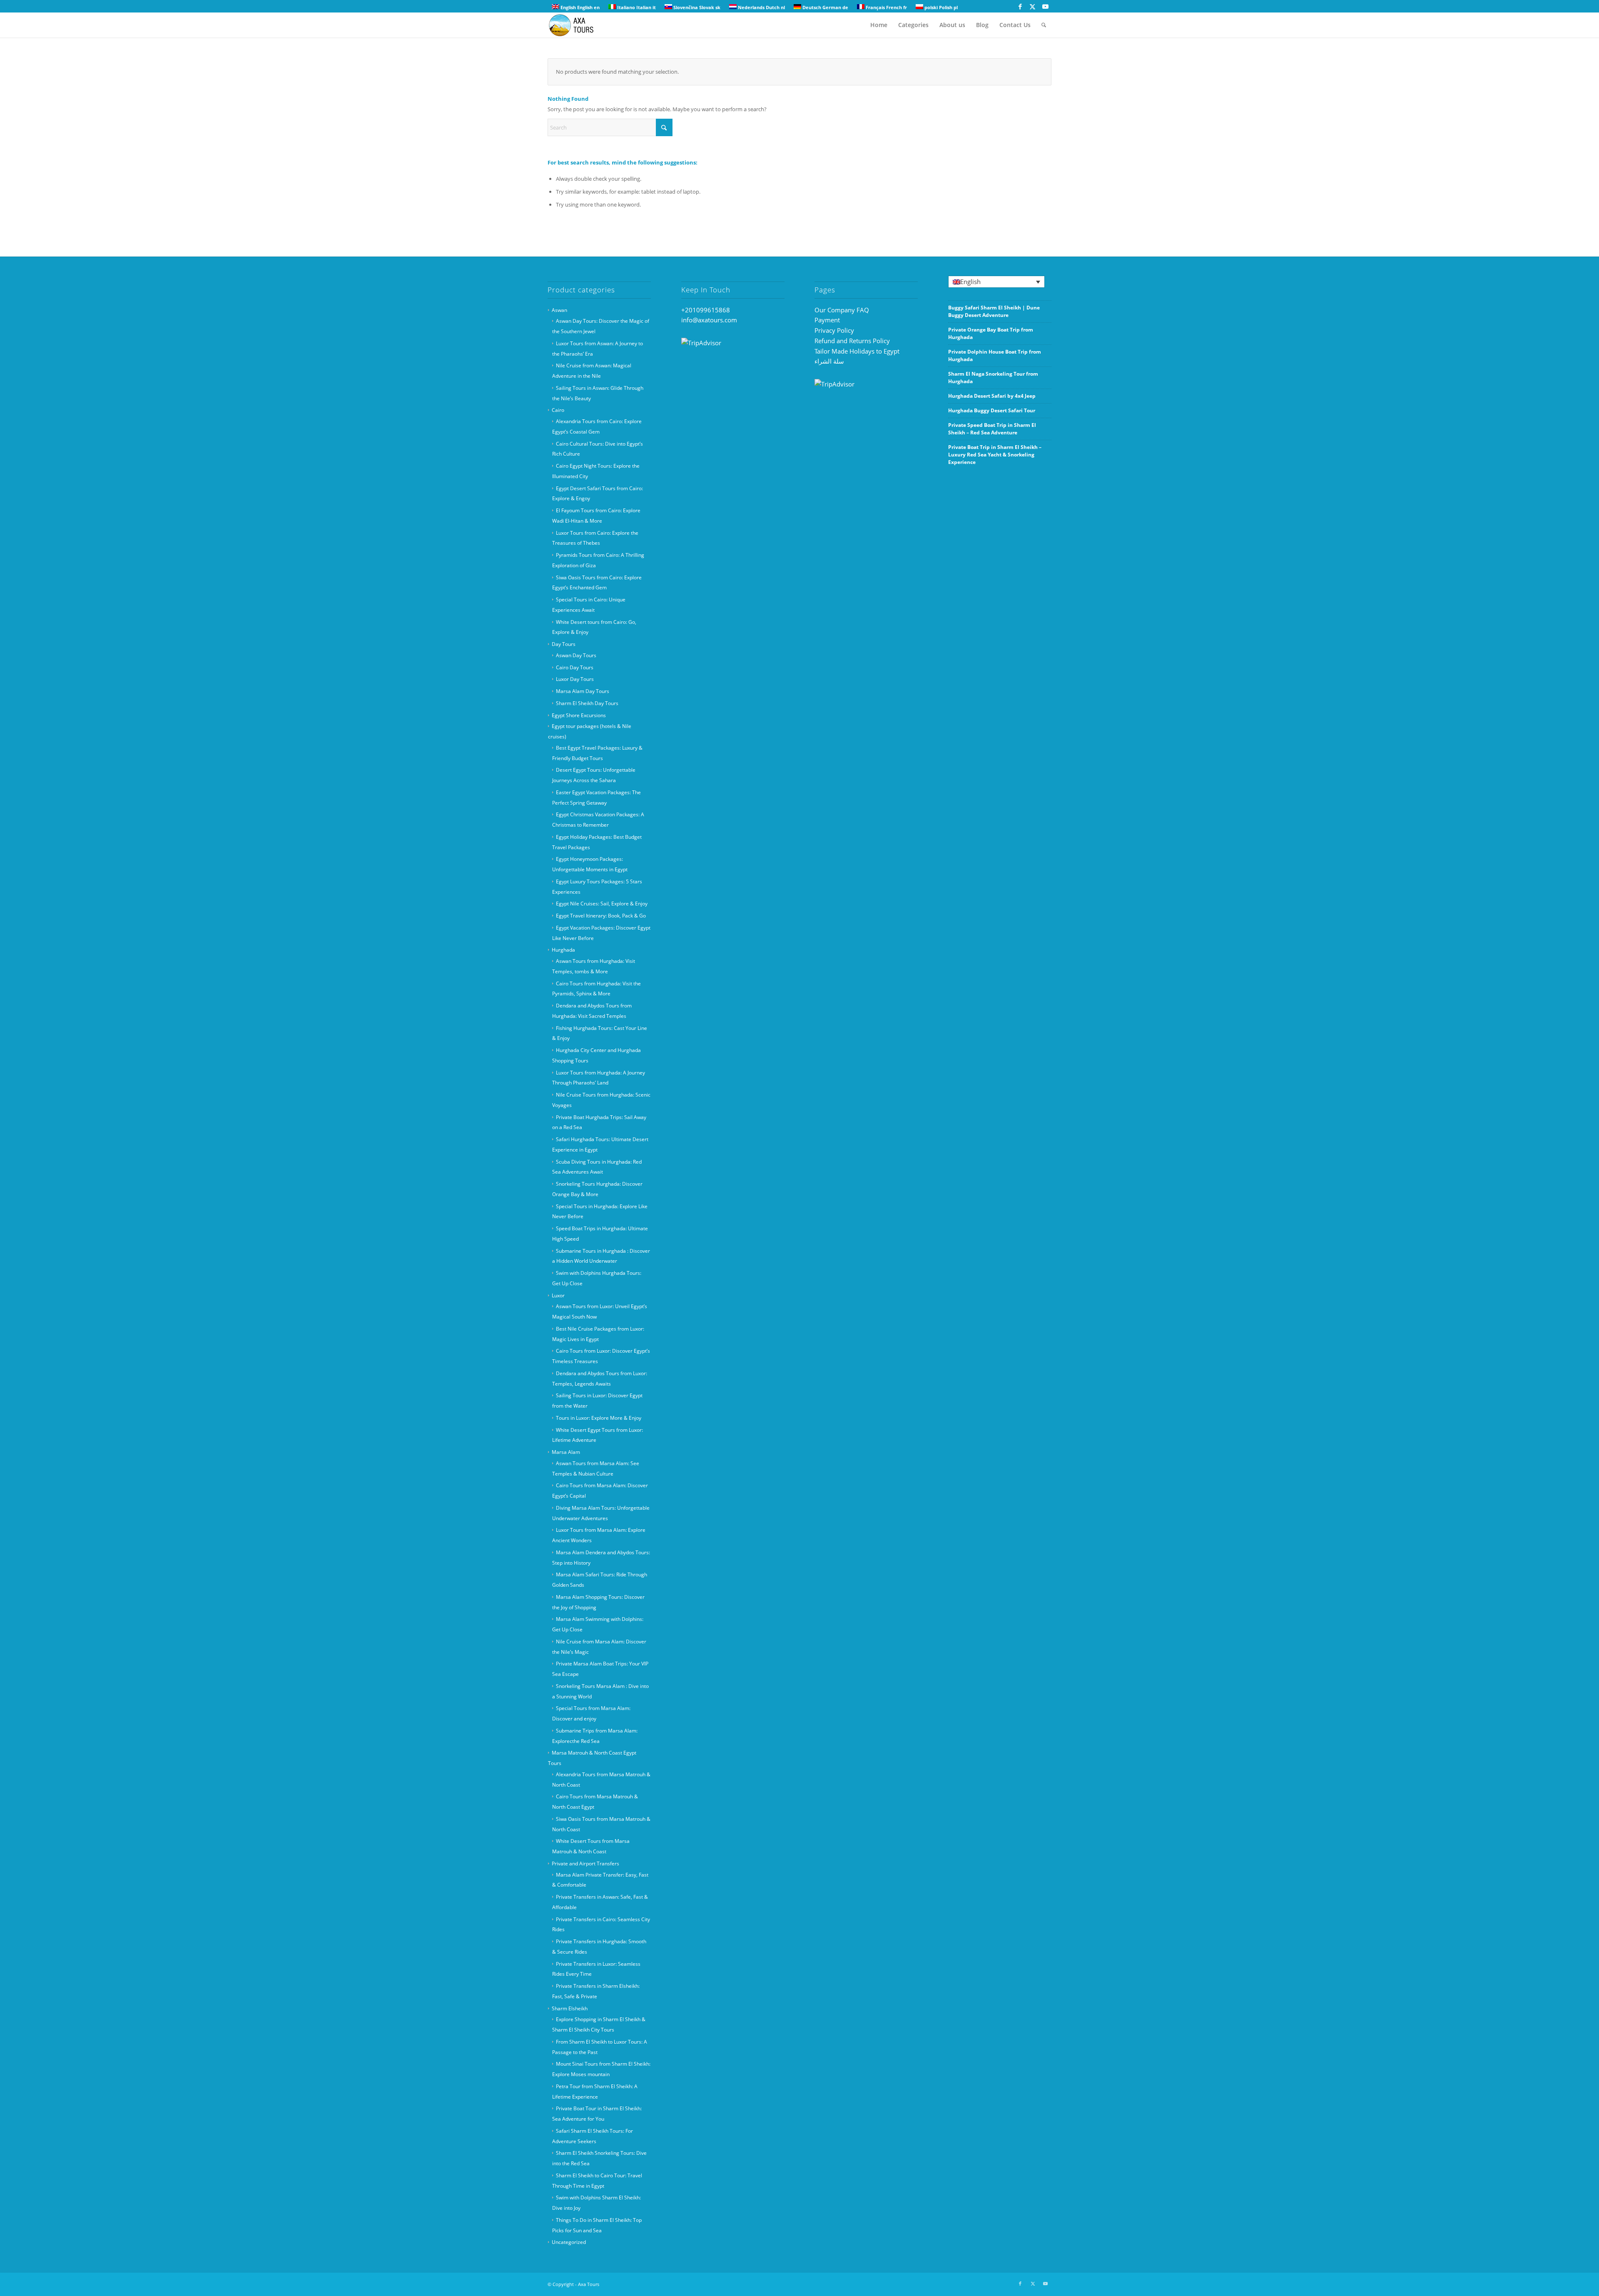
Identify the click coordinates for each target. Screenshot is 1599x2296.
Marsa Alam (566, 1452)
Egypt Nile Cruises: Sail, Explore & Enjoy (602, 904)
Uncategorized (569, 2242)
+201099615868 (706, 310)
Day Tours (564, 644)
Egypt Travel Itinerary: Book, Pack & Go (601, 916)
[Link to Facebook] (1020, 6)
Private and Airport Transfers (585, 1863)
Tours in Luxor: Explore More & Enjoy (599, 1418)
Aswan (559, 310)
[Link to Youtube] (1045, 6)
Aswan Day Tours (576, 655)
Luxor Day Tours (575, 679)
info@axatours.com (709, 320)
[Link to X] (1032, 6)
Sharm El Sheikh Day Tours (587, 703)
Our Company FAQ (842, 310)
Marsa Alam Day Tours (583, 691)
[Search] (1044, 25)
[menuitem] (879, 25)
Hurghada (563, 950)
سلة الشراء (829, 361)
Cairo (558, 410)
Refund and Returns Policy (852, 341)
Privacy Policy (834, 330)
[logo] (576, 25)
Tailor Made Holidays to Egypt (857, 351)
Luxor (558, 1295)
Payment (827, 320)
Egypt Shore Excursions (579, 715)
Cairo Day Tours (575, 667)
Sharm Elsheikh (570, 2008)
